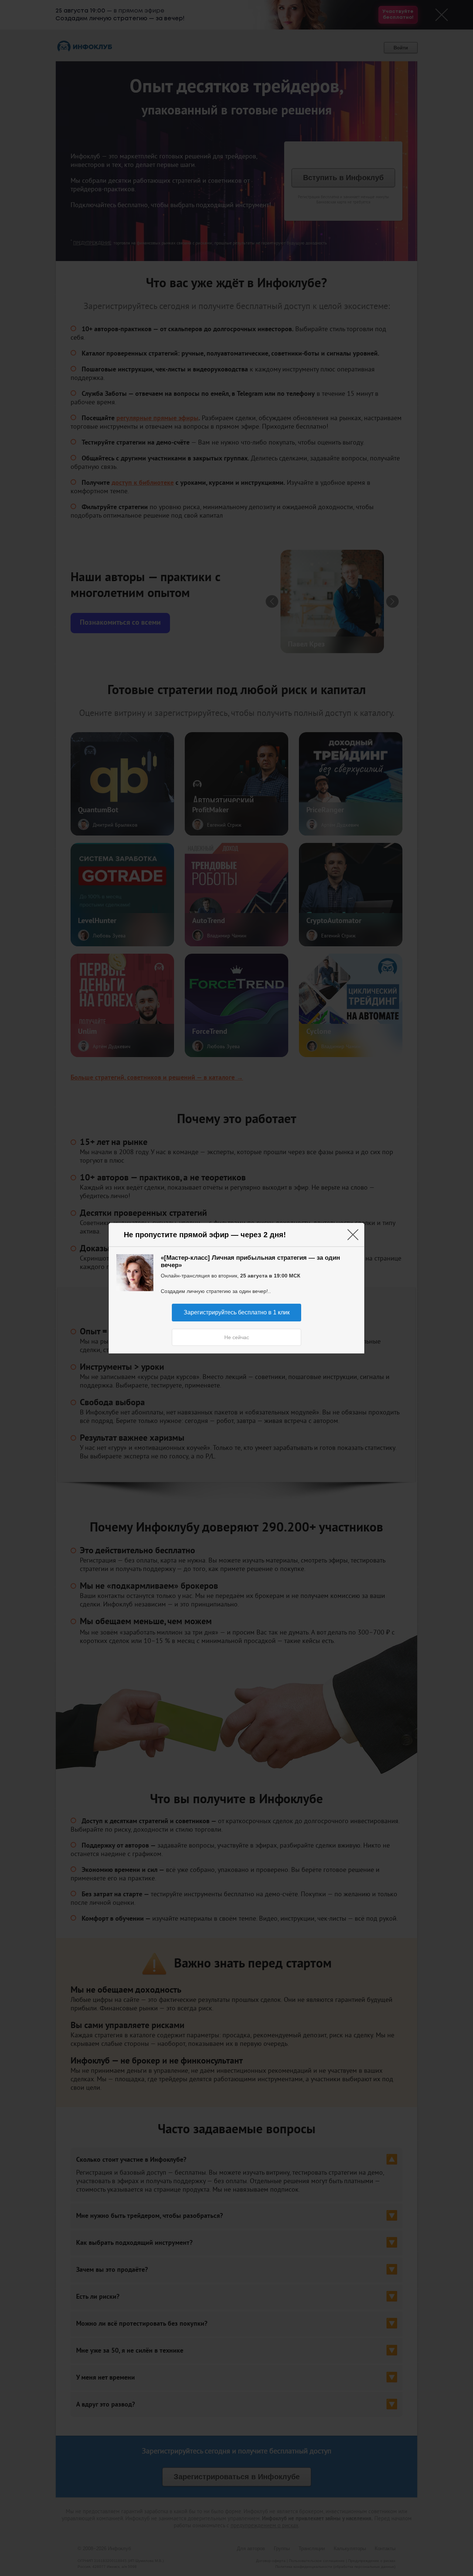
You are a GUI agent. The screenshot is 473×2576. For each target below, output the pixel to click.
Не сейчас (237, 1337)
